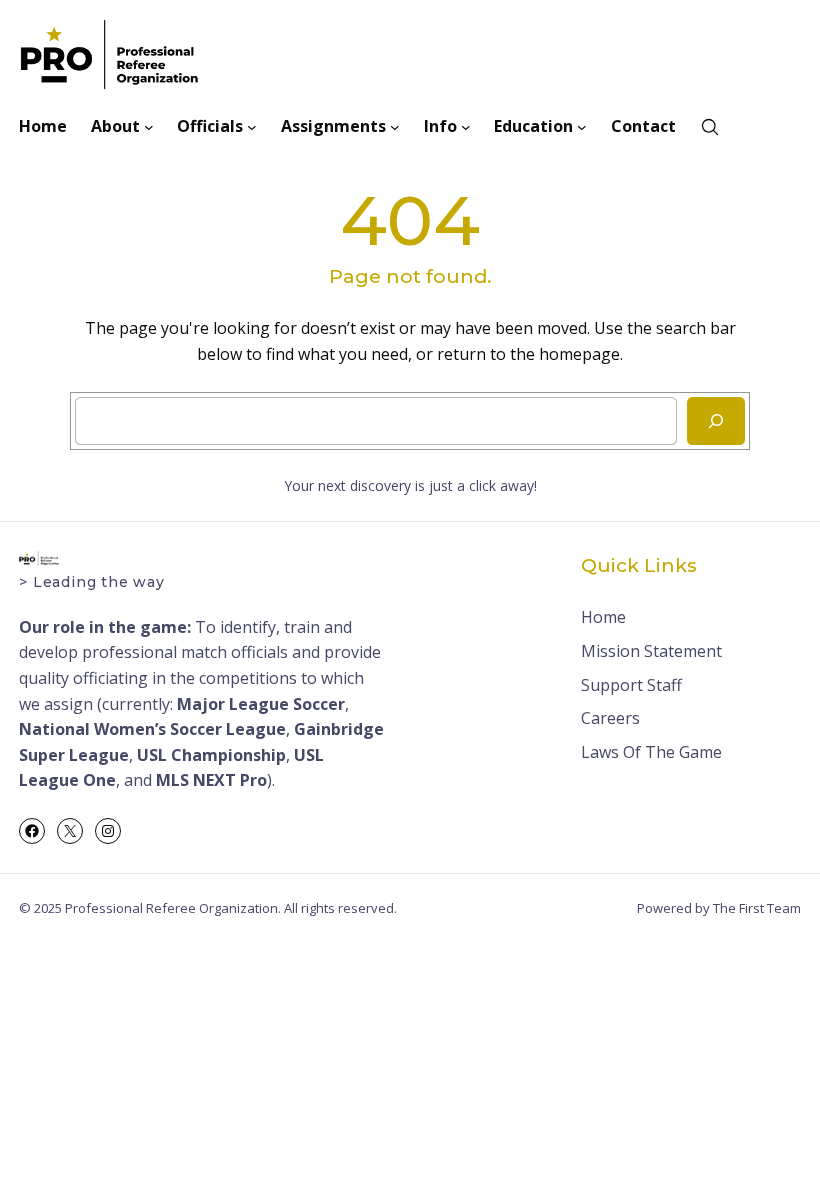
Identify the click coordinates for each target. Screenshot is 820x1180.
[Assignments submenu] (395, 127)
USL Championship (211, 755)
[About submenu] (149, 127)
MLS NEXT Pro (211, 780)
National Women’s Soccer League (152, 729)
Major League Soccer (261, 704)
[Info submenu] (466, 127)
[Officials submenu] (252, 127)
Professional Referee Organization (171, 908)
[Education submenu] (582, 127)
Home (603, 617)
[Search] (716, 421)
